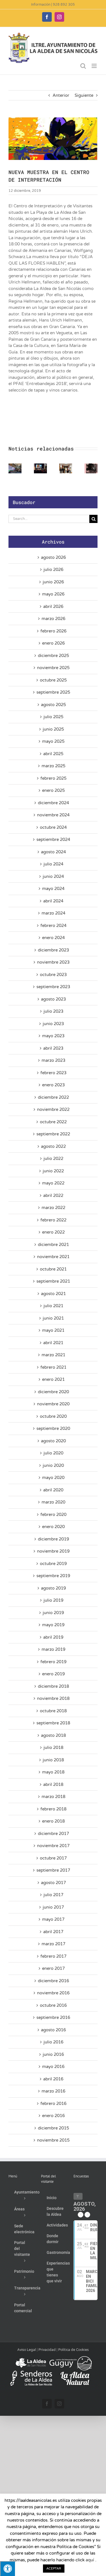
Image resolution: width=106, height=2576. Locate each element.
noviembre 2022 (53, 1109)
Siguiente (84, 95)
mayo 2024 (53, 889)
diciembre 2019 (53, 1539)
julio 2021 (53, 1306)
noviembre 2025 (53, 668)
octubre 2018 (53, 1711)
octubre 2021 (53, 1269)
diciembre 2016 (53, 1981)
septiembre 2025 (53, 692)
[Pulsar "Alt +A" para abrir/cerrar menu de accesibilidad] (7, 2569)
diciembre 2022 (53, 1097)
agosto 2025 (53, 705)
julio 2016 (53, 2042)
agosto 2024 (53, 852)
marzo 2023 (53, 1060)
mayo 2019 (53, 1625)
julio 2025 (53, 717)
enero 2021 (53, 1379)
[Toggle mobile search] (83, 66)
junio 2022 (53, 1171)
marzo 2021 (53, 1355)
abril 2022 (53, 1195)
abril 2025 (53, 754)
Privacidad (47, 2350)
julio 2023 (53, 1011)
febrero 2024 (53, 926)
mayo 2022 (53, 1183)
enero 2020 (53, 1527)
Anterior (61, 95)
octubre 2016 (53, 2005)
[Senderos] (31, 2373)
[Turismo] (31, 2358)
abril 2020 (53, 1490)
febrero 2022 (53, 1220)
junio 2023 (53, 1024)
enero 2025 (53, 790)
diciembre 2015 (53, 2128)
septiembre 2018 (53, 1723)
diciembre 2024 (53, 803)
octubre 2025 (53, 680)
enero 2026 (53, 643)
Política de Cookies (73, 2350)
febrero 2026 (53, 631)
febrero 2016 (53, 2104)
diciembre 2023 (53, 950)
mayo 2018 (53, 1772)
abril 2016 (53, 2079)
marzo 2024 (53, 913)
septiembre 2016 (53, 2017)
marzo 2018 (53, 1797)
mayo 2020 (53, 1478)
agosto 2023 (53, 999)
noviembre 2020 (53, 1404)
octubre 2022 (53, 1122)
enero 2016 (53, 2116)
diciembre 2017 (53, 1834)
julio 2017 (53, 1895)
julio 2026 (53, 570)
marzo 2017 (53, 1944)
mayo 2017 (53, 1919)
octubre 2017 (53, 1858)
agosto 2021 (53, 1294)
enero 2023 (53, 1085)
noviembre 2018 (53, 1698)
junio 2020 (53, 1465)
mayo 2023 (53, 1036)
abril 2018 (53, 1784)
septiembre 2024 (53, 839)
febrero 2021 (53, 1367)
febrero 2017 (53, 1956)
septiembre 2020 (53, 1428)
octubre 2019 (53, 1564)
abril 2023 (53, 1048)
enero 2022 (53, 1232)
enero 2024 (53, 938)
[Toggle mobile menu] (95, 66)
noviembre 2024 (53, 815)
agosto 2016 (53, 2030)
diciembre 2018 (53, 1686)
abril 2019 (53, 1637)
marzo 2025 (53, 766)
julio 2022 (53, 1159)
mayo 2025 (53, 741)
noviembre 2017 (53, 1846)
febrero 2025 (53, 778)
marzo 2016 (53, 2091)
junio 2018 (53, 1760)
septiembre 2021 (53, 1281)
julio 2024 (53, 864)
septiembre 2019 (53, 1576)
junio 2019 (53, 1613)
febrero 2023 (53, 1073)
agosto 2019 (53, 1588)
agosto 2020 (53, 1441)
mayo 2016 (53, 2067)
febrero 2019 (53, 1662)
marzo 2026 (53, 619)
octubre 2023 (53, 975)
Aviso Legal (27, 2350)
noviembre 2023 (53, 962)
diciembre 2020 (53, 1392)
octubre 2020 (53, 1416)
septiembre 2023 (53, 987)
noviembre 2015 (53, 2140)
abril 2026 (53, 606)
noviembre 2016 (53, 1993)
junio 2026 (53, 582)
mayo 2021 (53, 1330)
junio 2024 (53, 876)
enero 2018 (53, 1821)
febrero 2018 (53, 1809)
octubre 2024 (53, 827)
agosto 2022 (53, 1146)
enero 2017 (53, 1968)
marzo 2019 (53, 1649)
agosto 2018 (53, 1735)
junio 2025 (53, 729)
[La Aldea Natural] (75, 2373)
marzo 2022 (53, 1208)
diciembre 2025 (53, 656)
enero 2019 (53, 1674)
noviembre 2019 (53, 1551)
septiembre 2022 (53, 1134)
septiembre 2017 (53, 1870)
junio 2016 (53, 2054)
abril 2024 (53, 901)
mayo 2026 (53, 594)
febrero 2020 (53, 1515)
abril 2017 (53, 1932)
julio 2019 (53, 1600)
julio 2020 (53, 1453)
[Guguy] (70, 2358)
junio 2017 (53, 1907)
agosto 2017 (53, 1883)
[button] (13, 468)
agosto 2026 (53, 557)
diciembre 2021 (53, 1245)
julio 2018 (53, 1748)
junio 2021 (53, 1318)
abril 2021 (53, 1343)
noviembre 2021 (53, 1257)
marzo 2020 (53, 1502)
